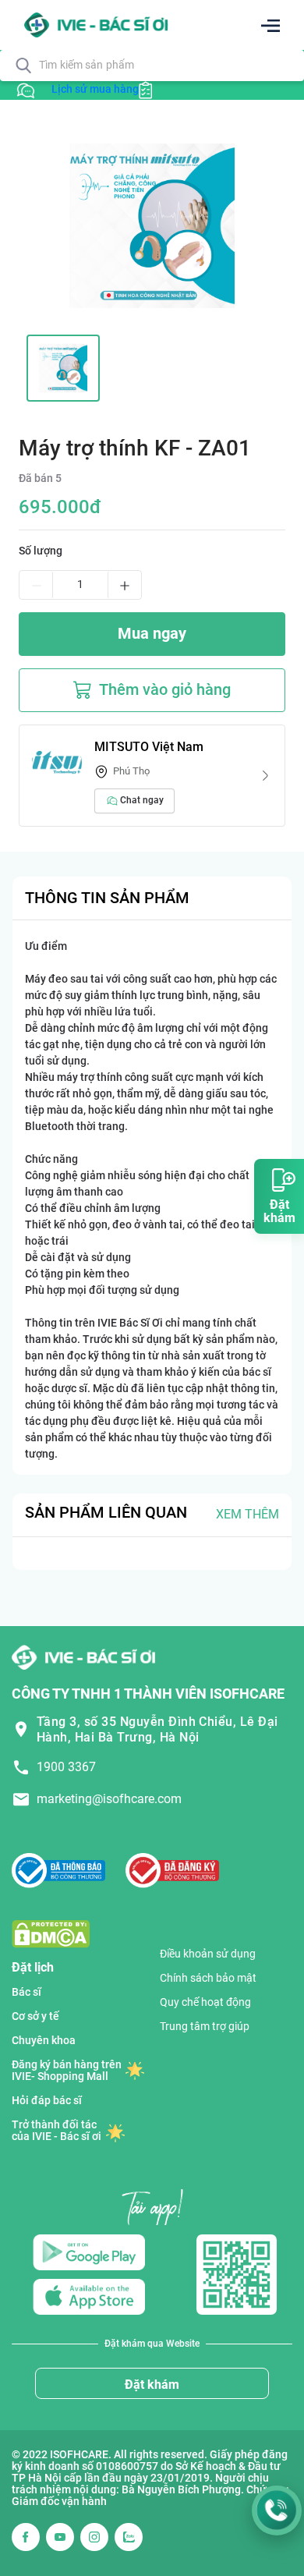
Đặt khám (152, 2385)
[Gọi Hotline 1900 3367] (277, 2510)
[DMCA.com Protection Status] (51, 1934)
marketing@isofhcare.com (109, 1799)
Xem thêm (247, 1514)
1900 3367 (66, 1767)
